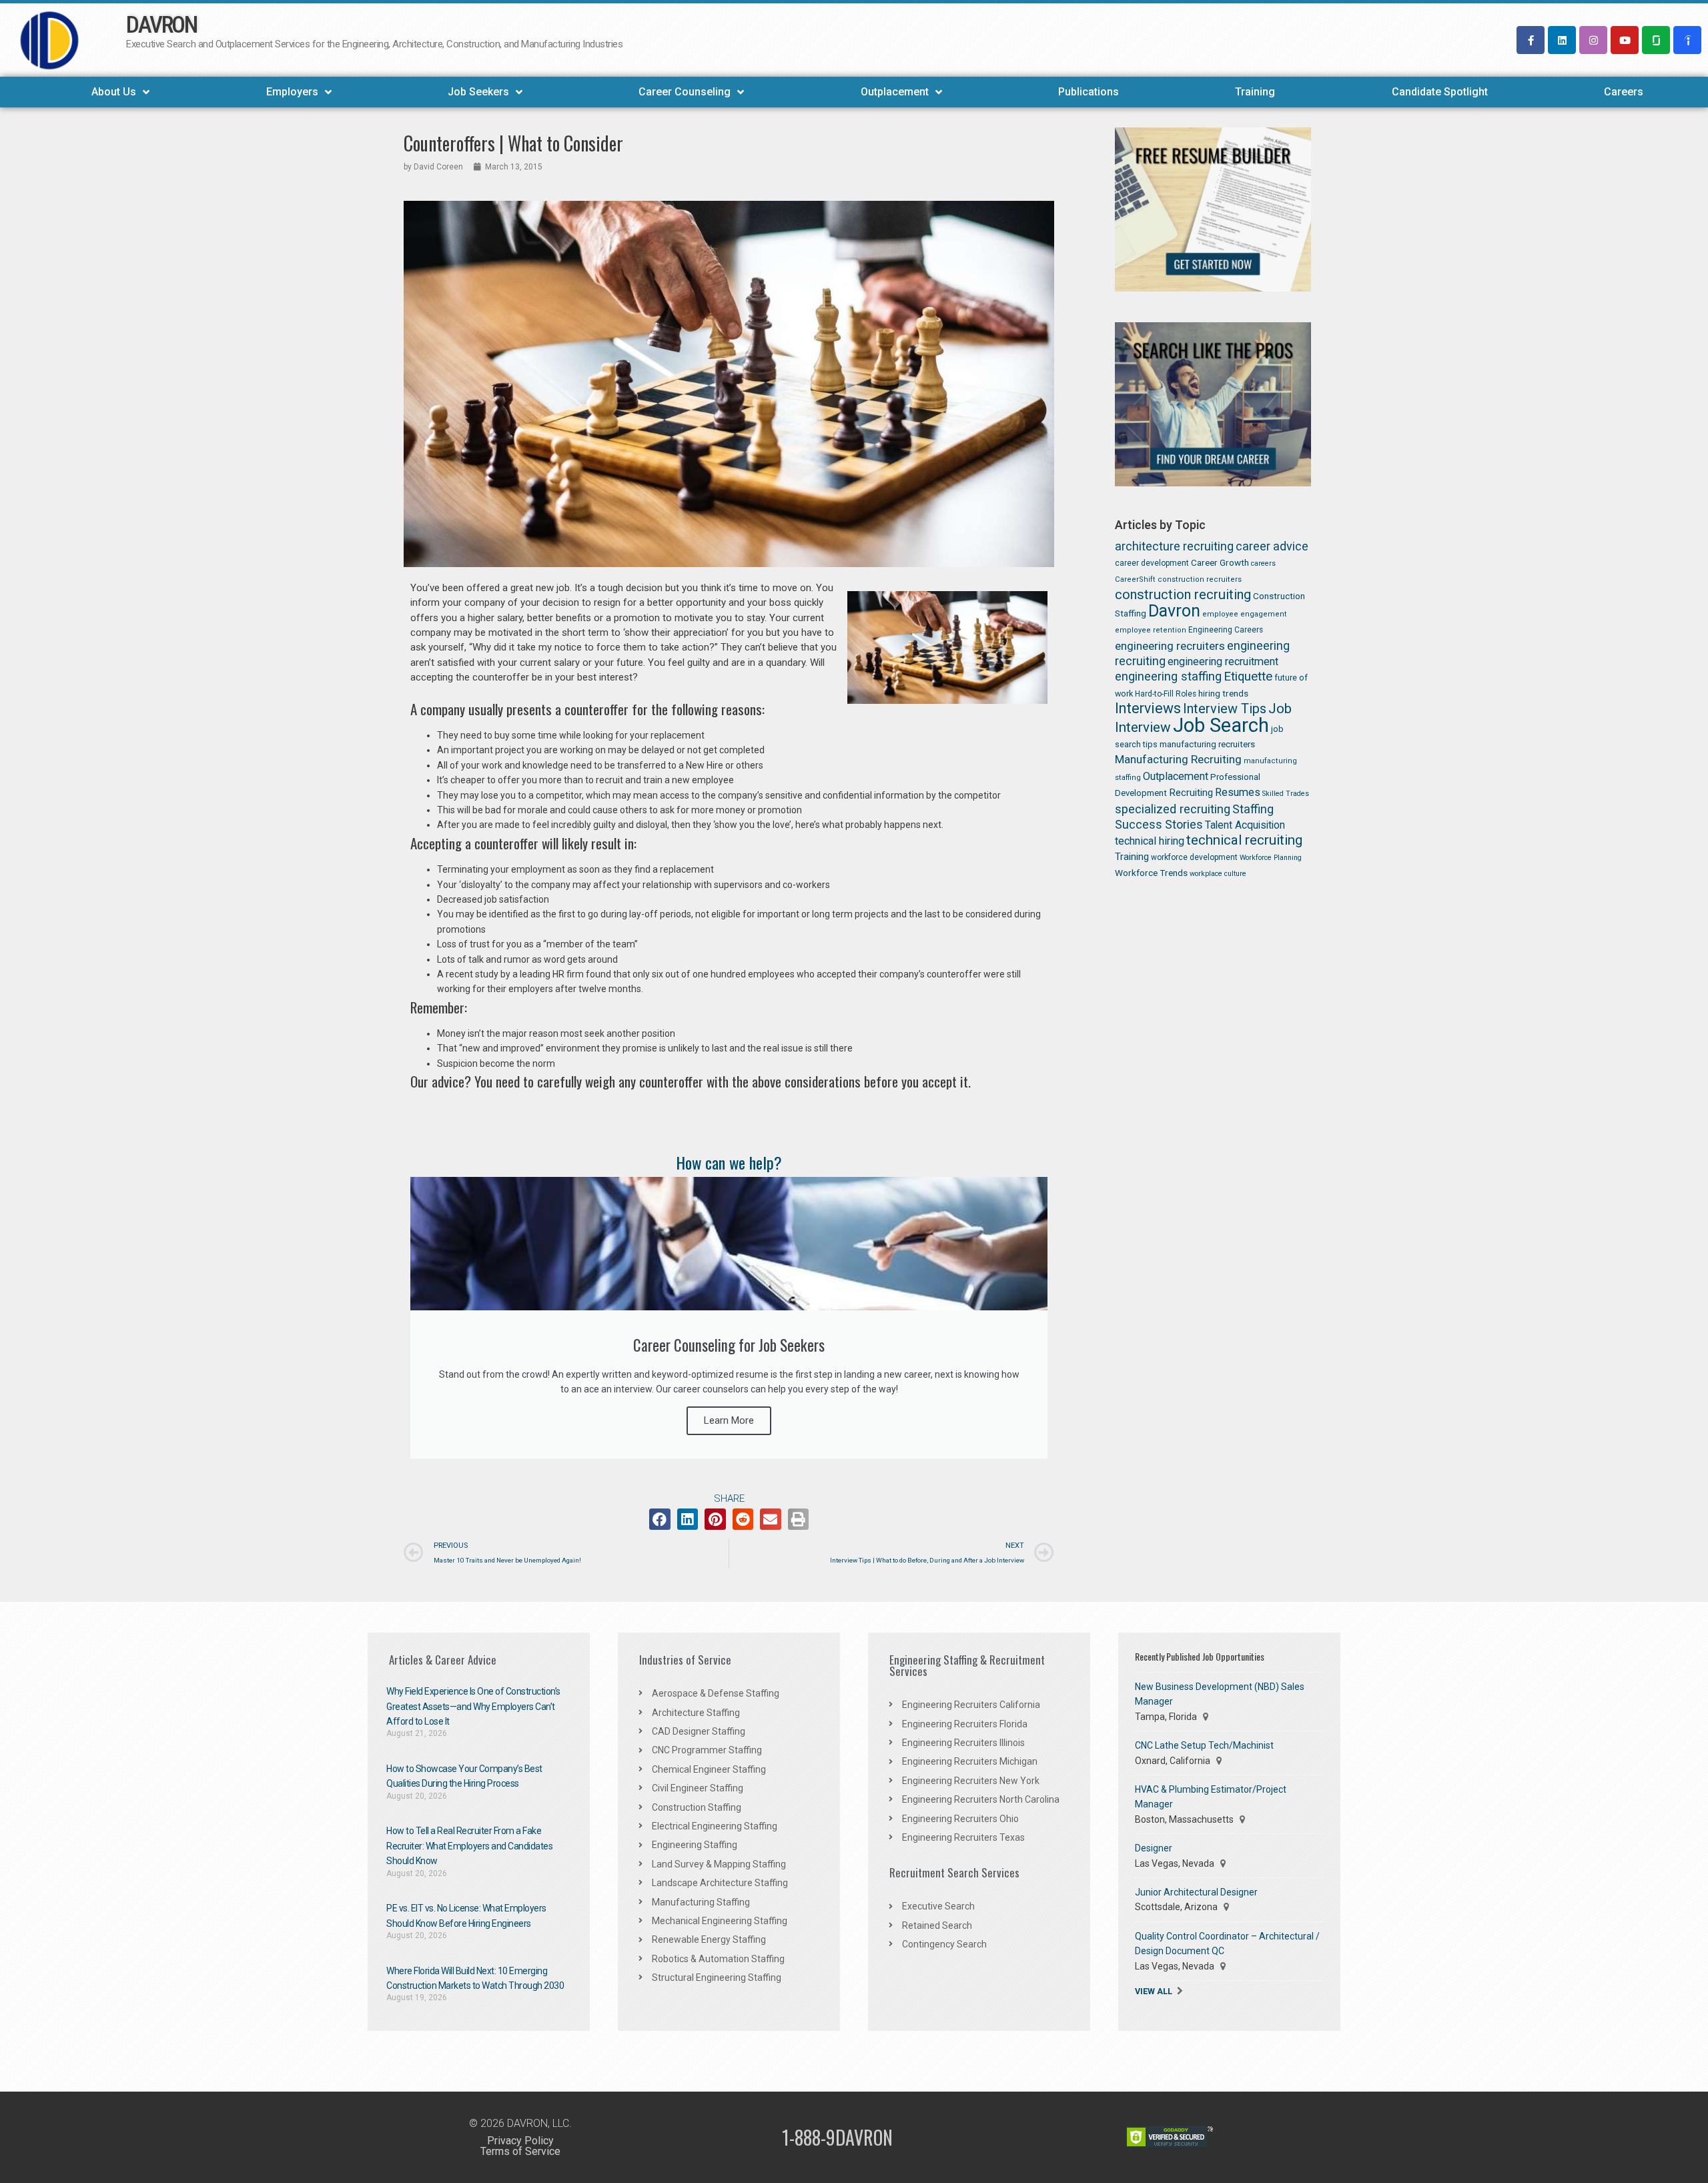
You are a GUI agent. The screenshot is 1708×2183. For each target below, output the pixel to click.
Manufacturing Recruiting (1178, 759)
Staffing (1253, 809)
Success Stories (1159, 824)
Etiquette (1248, 677)
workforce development (1194, 857)
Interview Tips (1225, 709)
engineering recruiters (1170, 646)
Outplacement (895, 92)
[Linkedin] (1562, 40)
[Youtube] (1625, 40)
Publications (1089, 92)
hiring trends (1223, 693)
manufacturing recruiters (1207, 744)
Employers (292, 92)
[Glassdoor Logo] (1656, 40)
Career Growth (1220, 562)
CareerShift (1135, 579)
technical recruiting (1244, 840)
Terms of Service (520, 2151)
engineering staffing (1168, 676)
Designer (1154, 1848)
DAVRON (161, 25)
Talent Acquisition (1245, 825)
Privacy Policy (520, 2141)
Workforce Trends (1151, 873)
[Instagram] (1593, 40)
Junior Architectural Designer (1196, 1892)
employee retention (1151, 630)
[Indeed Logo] (1687, 40)
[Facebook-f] (1531, 40)
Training (1255, 92)
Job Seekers (478, 92)
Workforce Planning (1271, 858)
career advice (1272, 546)
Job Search (1221, 725)
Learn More (729, 1420)
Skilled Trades (1286, 794)
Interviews (1148, 708)
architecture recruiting (1174, 546)
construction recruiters (1200, 579)
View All (1154, 1991)
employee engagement (1245, 614)
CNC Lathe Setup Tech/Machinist (1204, 1745)
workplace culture (1218, 874)
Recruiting (1191, 793)
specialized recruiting (1173, 809)
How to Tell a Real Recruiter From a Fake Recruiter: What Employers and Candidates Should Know (469, 1846)
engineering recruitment (1223, 662)
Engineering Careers (1226, 630)
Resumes (1238, 792)
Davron (1174, 611)
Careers (1624, 92)
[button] (660, 1519)
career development (1152, 563)
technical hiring (1150, 841)
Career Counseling (685, 92)
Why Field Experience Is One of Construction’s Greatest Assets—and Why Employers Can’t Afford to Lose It (473, 1706)
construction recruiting (1183, 594)
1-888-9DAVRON (837, 2137)
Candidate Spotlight (1440, 92)
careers (1263, 563)
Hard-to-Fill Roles (1166, 694)
